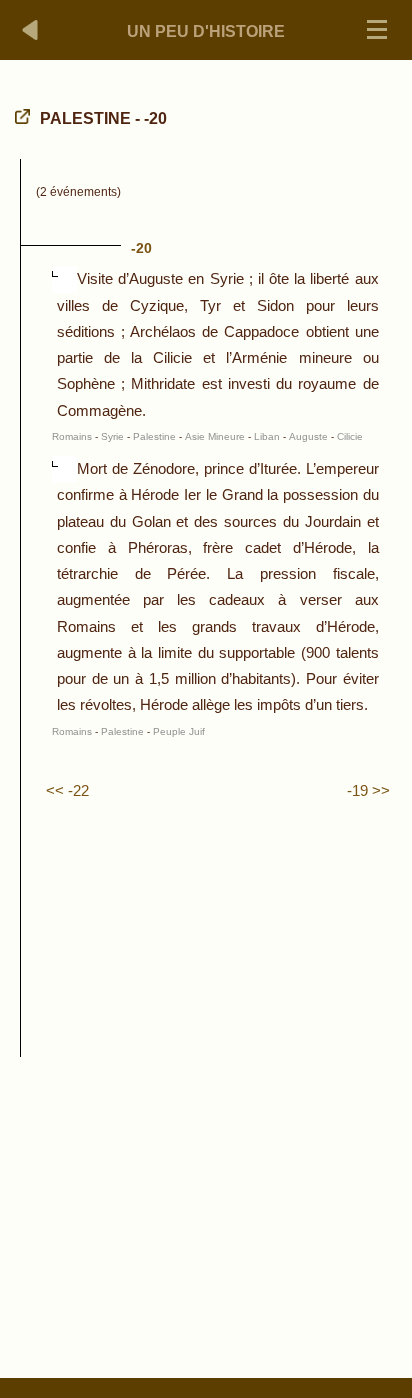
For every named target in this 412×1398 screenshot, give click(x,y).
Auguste (308, 436)
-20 (141, 248)
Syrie (112, 436)
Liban (267, 436)
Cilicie (350, 436)
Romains (72, 436)
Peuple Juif (179, 731)
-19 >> (368, 790)
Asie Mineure (215, 436)
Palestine (154, 436)
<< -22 (67, 790)
